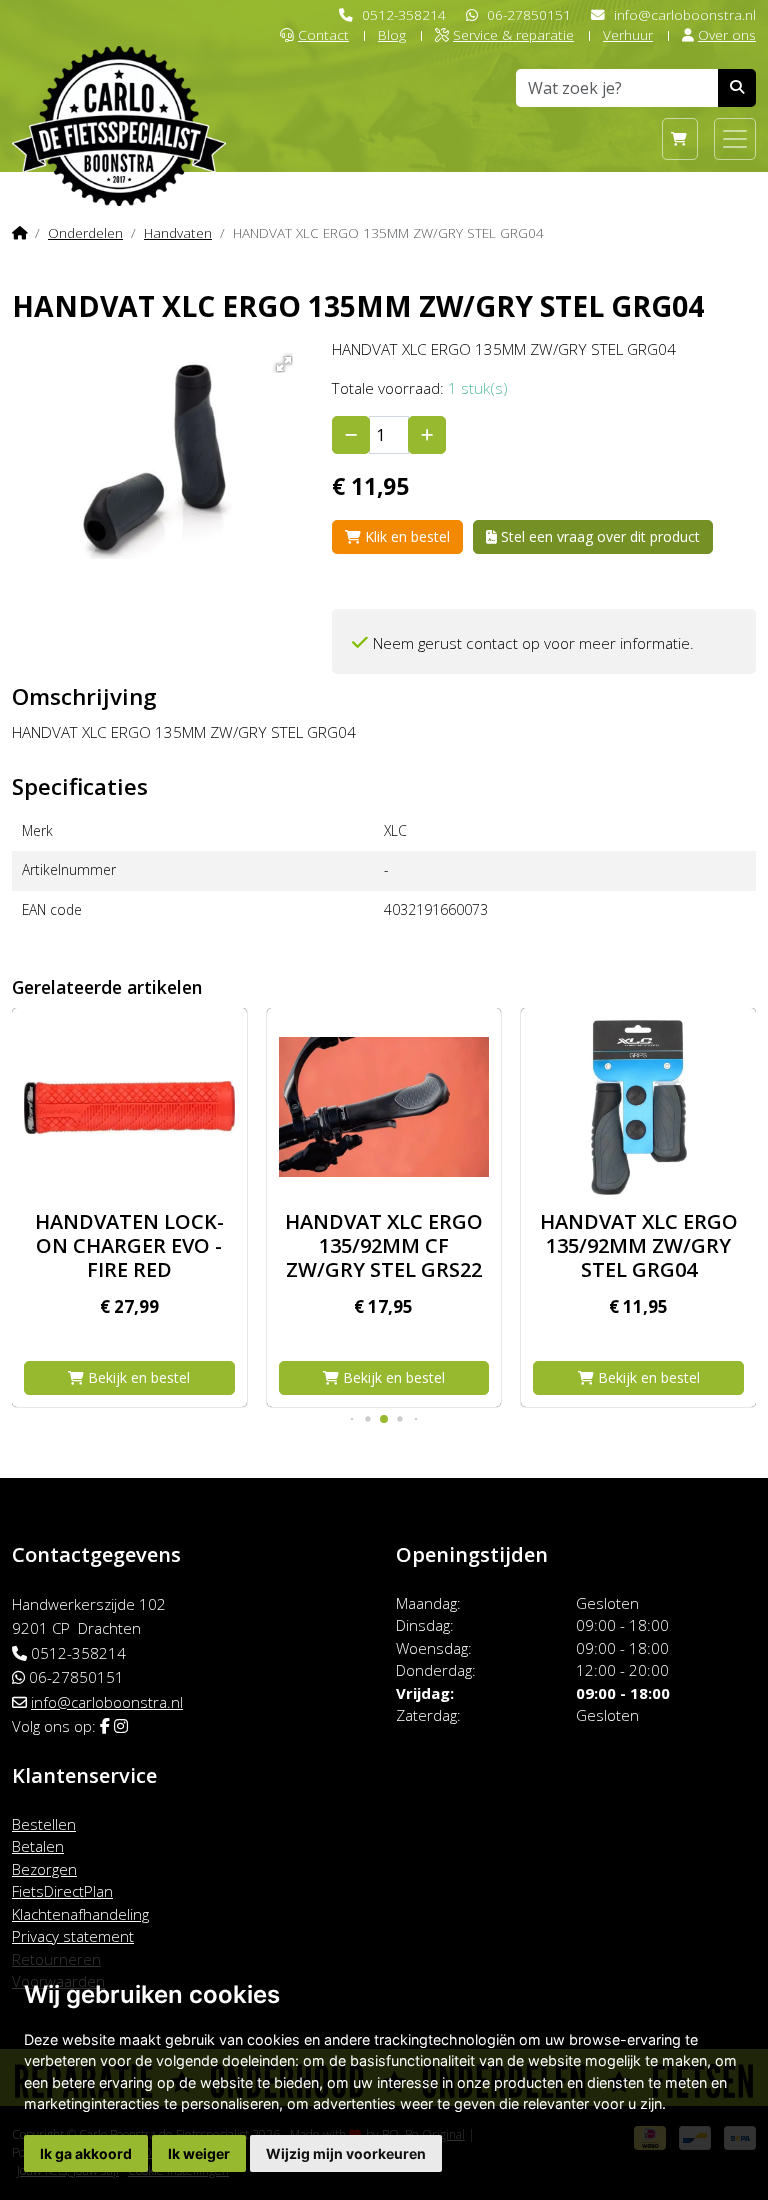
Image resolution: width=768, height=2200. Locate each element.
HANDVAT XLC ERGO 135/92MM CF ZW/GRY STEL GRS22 (384, 1245)
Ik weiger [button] (199, 2153)
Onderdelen (85, 232)
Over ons (727, 34)
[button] (280, 360)
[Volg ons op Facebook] (105, 1726)
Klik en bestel (405, 536)
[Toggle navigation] (735, 139)
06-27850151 (529, 14)
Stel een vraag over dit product (598, 536)
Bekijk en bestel (137, 1377)
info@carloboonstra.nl (685, 14)
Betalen (38, 1846)
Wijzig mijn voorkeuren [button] (346, 2153)
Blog (392, 34)
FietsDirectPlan (62, 1891)
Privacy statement (73, 1936)
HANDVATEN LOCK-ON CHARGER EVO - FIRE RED (129, 1245)
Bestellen (44, 1824)
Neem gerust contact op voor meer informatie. (533, 643)
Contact (323, 34)
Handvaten (178, 232)
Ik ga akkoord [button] (86, 2153)
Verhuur (628, 34)
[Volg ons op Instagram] (121, 1726)
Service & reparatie (513, 34)
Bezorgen (44, 1869)
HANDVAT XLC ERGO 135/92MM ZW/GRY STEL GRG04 (639, 1245)
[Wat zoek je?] (737, 88)
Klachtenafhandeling (80, 1914)
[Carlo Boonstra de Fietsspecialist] (119, 93)
